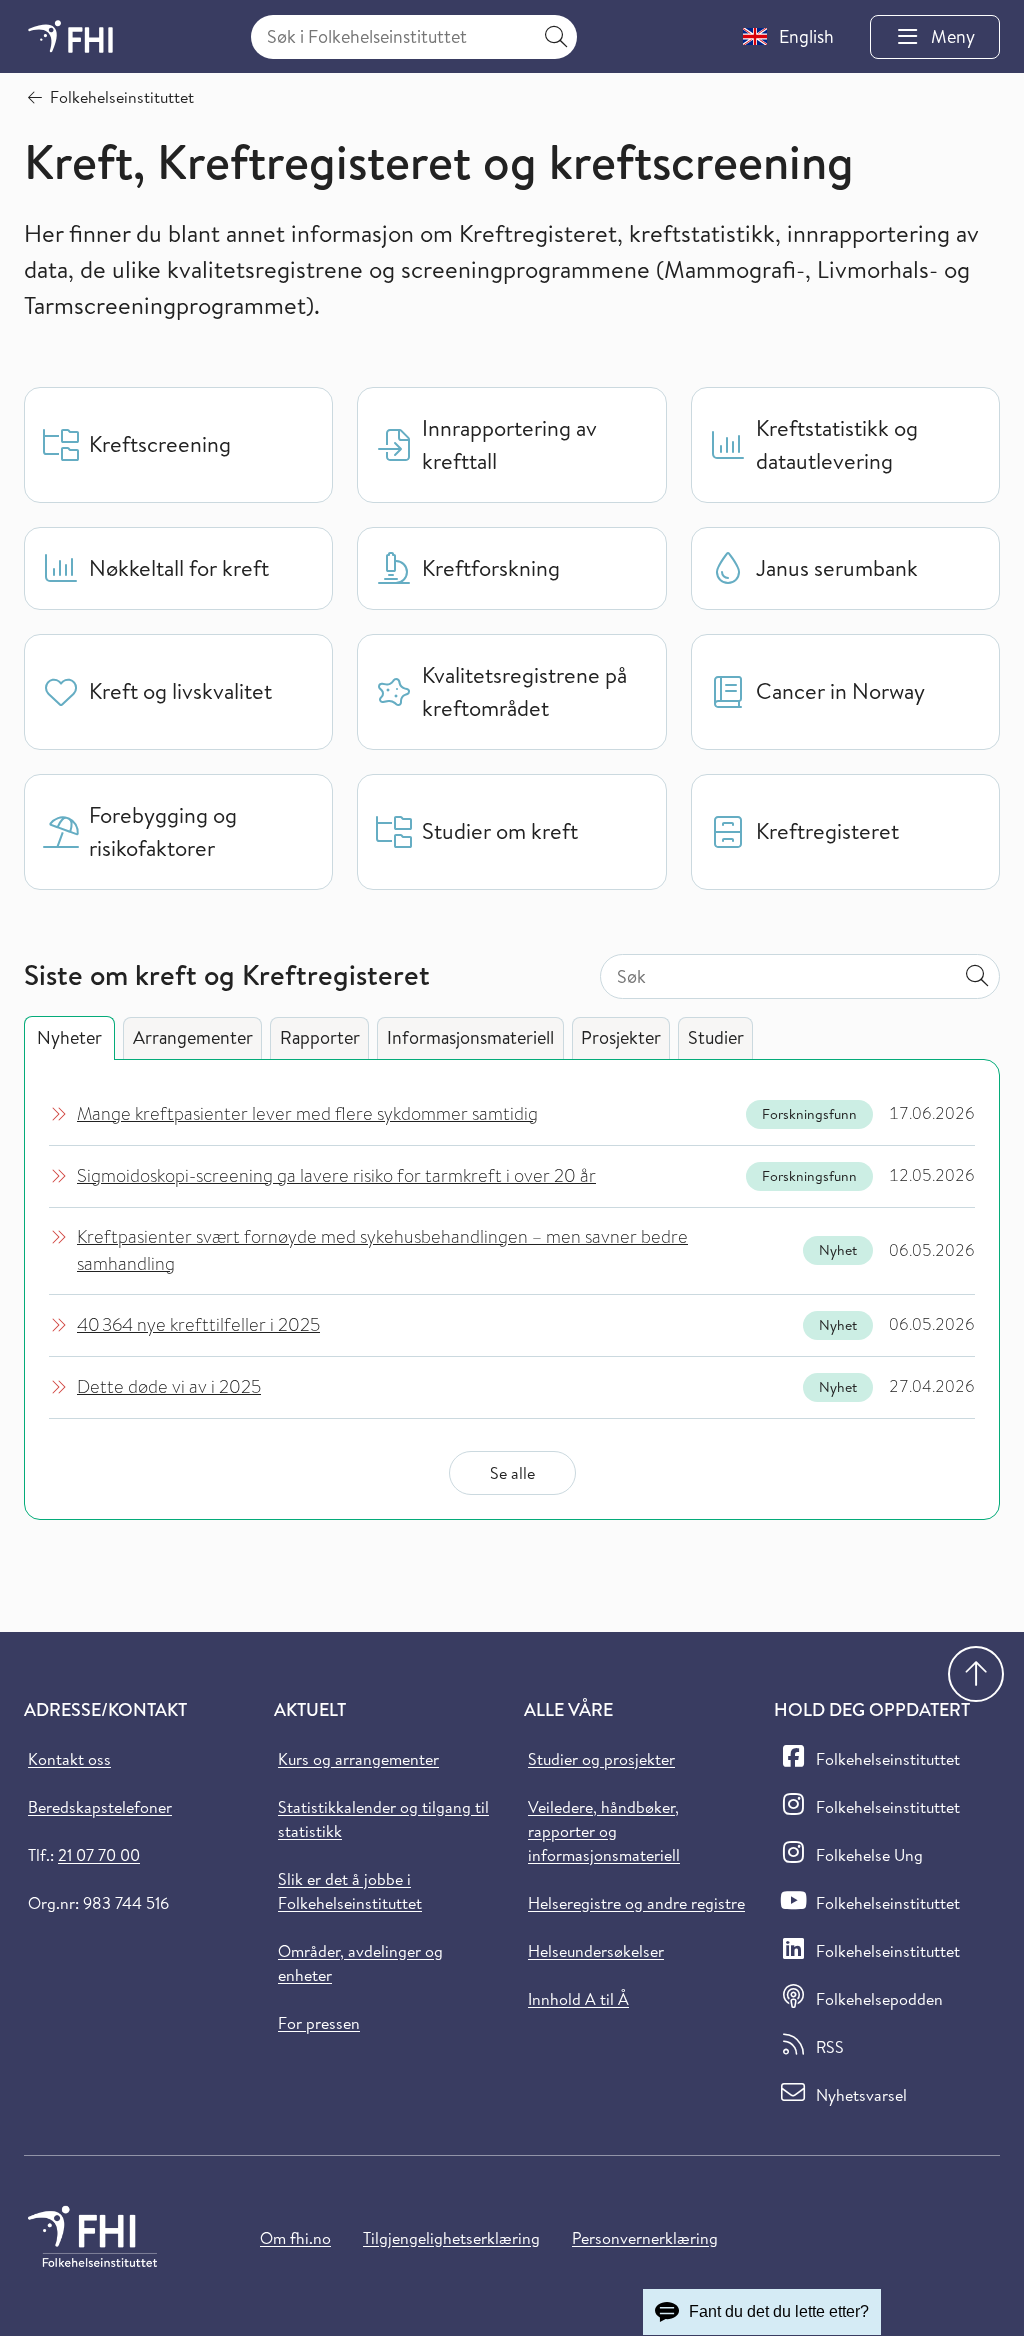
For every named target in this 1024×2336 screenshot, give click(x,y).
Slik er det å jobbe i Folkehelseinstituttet (350, 1891)
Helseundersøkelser (596, 1951)
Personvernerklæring (645, 2238)
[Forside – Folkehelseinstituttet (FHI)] (70, 36)
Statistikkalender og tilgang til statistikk (383, 1819)
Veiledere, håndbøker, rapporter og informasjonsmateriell (604, 1831)
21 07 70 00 (99, 1855)
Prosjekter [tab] (621, 1037)
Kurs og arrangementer (358, 1759)
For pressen (319, 2023)
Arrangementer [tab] (193, 1037)
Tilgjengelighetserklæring (451, 2238)
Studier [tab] (716, 1037)
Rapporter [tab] (320, 1037)
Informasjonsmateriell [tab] (470, 1037)
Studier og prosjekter (601, 1759)
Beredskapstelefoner (100, 1807)
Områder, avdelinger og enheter (360, 1963)
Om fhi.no (295, 2238)
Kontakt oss (69, 1759)
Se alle (512, 1473)
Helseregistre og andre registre (636, 1903)
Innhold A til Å (578, 1999)
